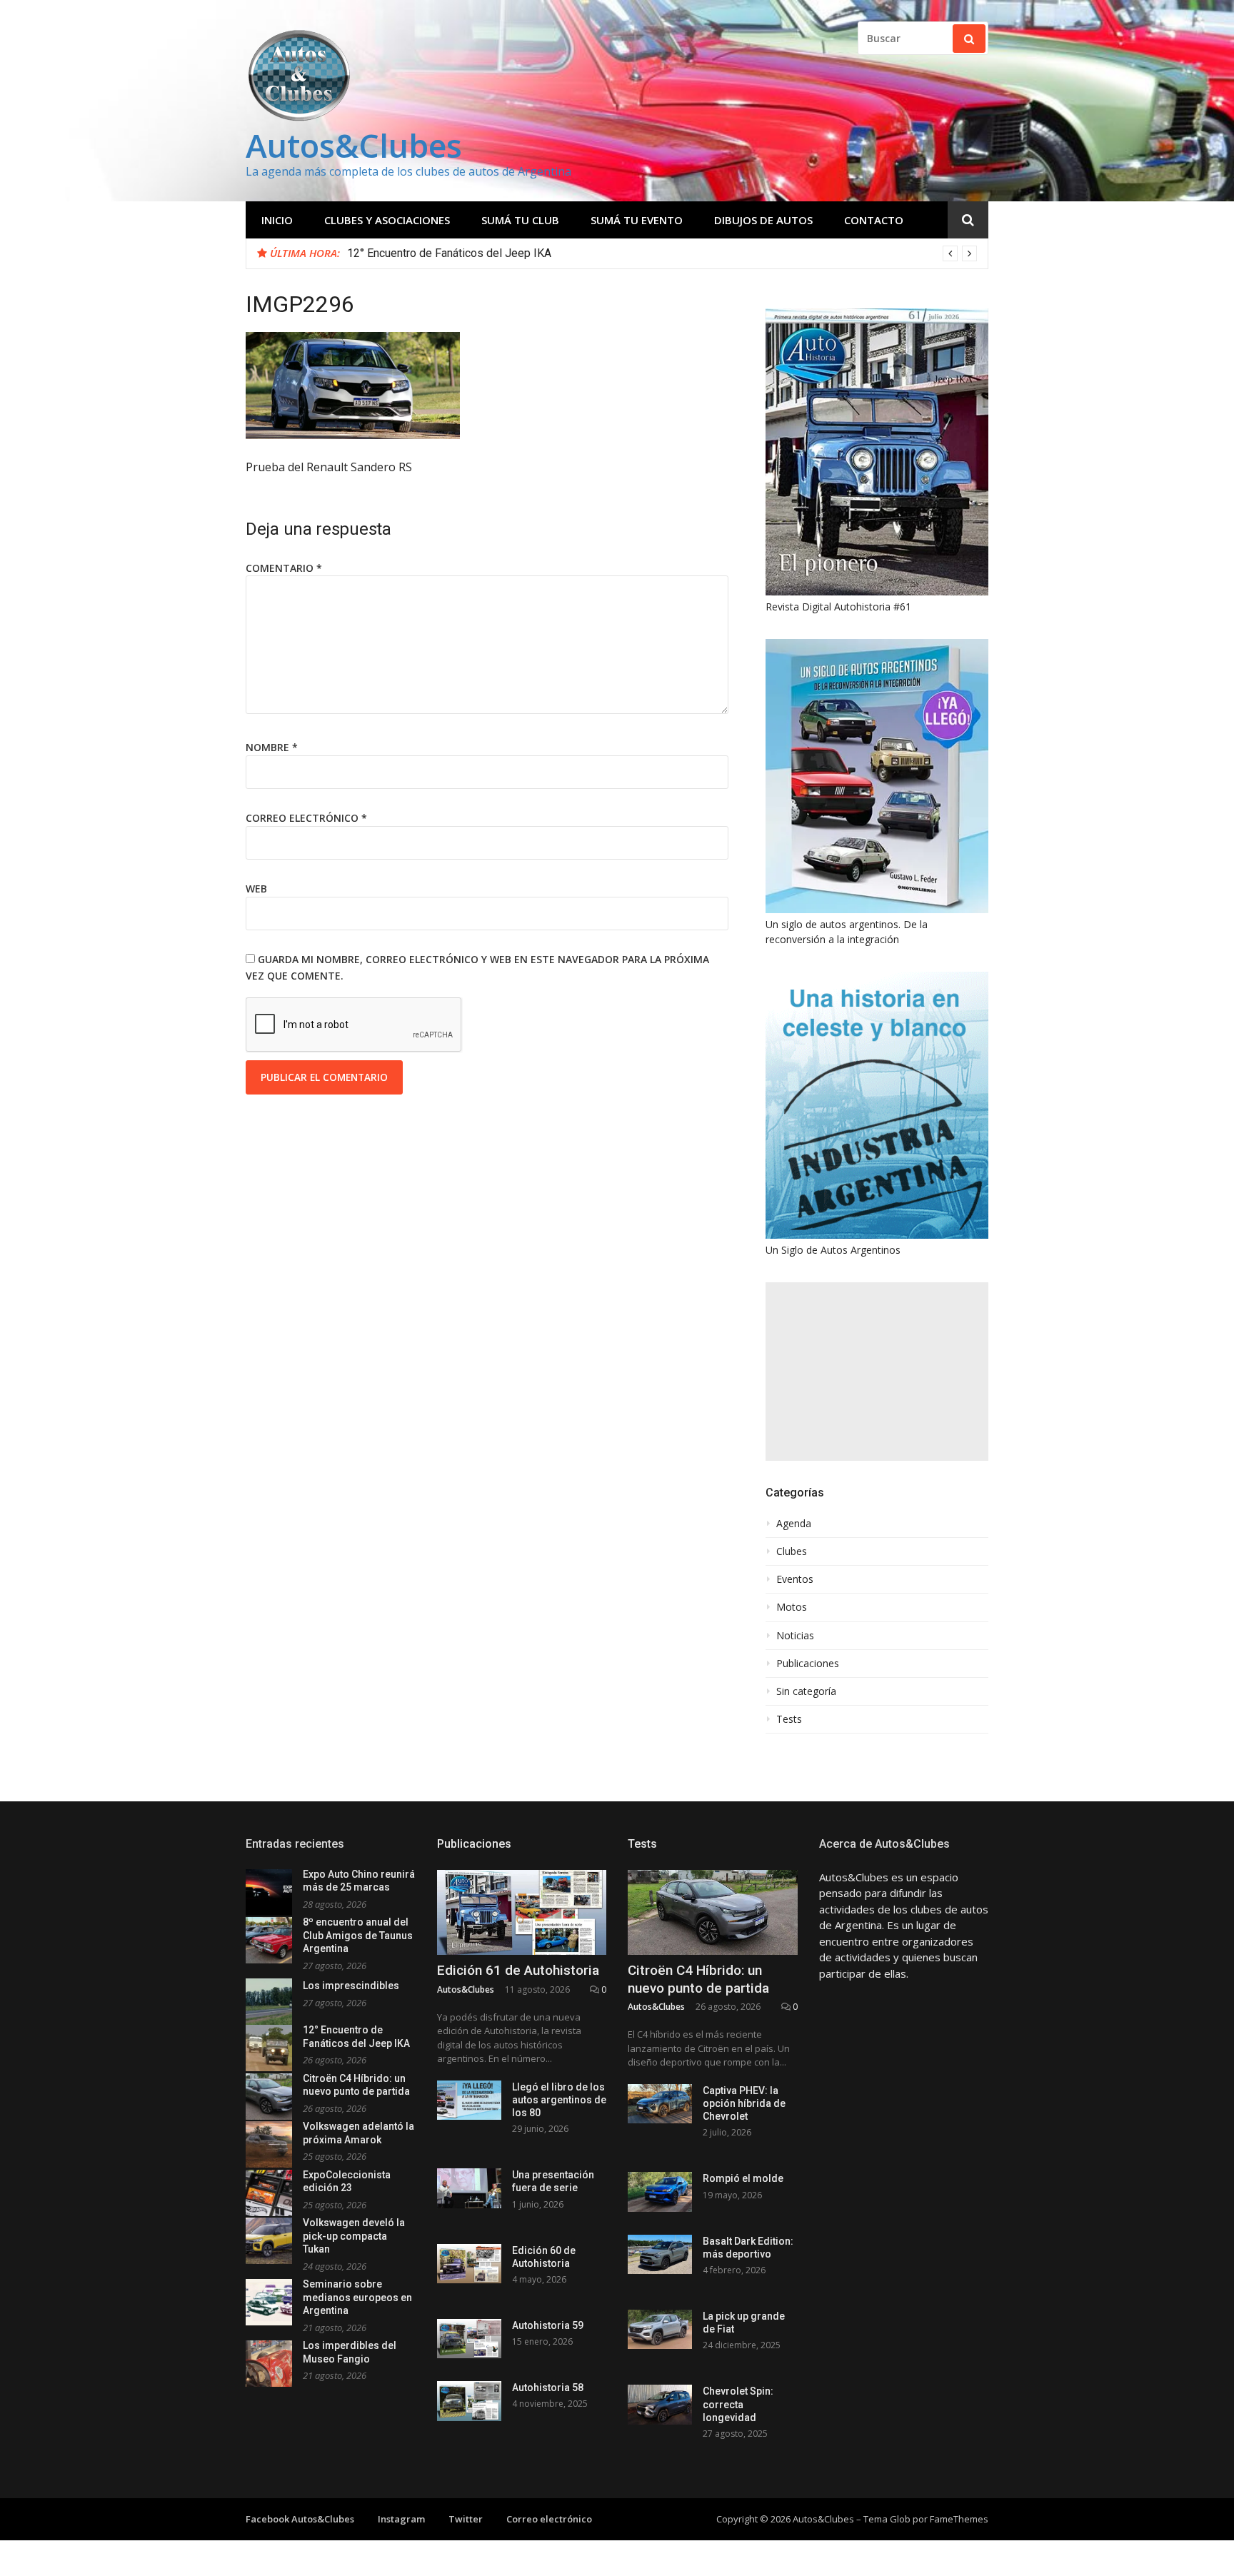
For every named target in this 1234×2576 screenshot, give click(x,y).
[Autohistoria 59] (469, 2339)
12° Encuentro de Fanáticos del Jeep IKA (449, 253)
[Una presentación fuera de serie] (469, 2188)
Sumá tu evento (637, 220)
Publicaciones (808, 1664)
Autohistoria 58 (548, 2388)
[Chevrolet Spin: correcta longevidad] (660, 2404)
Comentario (284, 568)
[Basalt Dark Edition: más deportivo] (660, 2254)
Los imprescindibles (351, 1986)
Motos (792, 1607)
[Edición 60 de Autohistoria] (469, 2264)
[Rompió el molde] (660, 2192)
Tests (789, 1719)
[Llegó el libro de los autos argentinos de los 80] (469, 2100)
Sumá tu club (520, 220)
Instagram (401, 2519)
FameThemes (959, 2519)
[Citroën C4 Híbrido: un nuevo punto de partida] (713, 1912)
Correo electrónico (306, 818)
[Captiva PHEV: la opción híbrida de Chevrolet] (660, 2104)
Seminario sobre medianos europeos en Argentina (357, 2297)
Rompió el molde (743, 2178)
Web (256, 889)
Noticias (795, 1636)
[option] (662, 253)
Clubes (792, 1551)
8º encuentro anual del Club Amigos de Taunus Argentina (358, 1935)
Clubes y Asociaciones (387, 220)
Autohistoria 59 (548, 2325)
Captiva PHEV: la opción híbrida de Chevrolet (744, 2103)
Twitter (466, 2519)
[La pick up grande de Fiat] (660, 2329)
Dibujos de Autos (763, 220)
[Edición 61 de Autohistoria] (522, 1912)
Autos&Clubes (354, 145)
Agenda (794, 1524)
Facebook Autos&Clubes (300, 2519)
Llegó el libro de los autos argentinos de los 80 (559, 2100)
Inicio (277, 220)
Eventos (795, 1579)
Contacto (874, 220)
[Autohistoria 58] (469, 2401)
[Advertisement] (877, 1372)
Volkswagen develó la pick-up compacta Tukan (354, 2236)
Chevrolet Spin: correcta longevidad (738, 2404)
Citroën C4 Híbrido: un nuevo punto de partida (698, 1979)
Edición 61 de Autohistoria (518, 1970)
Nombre (272, 747)
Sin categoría (806, 1691)
